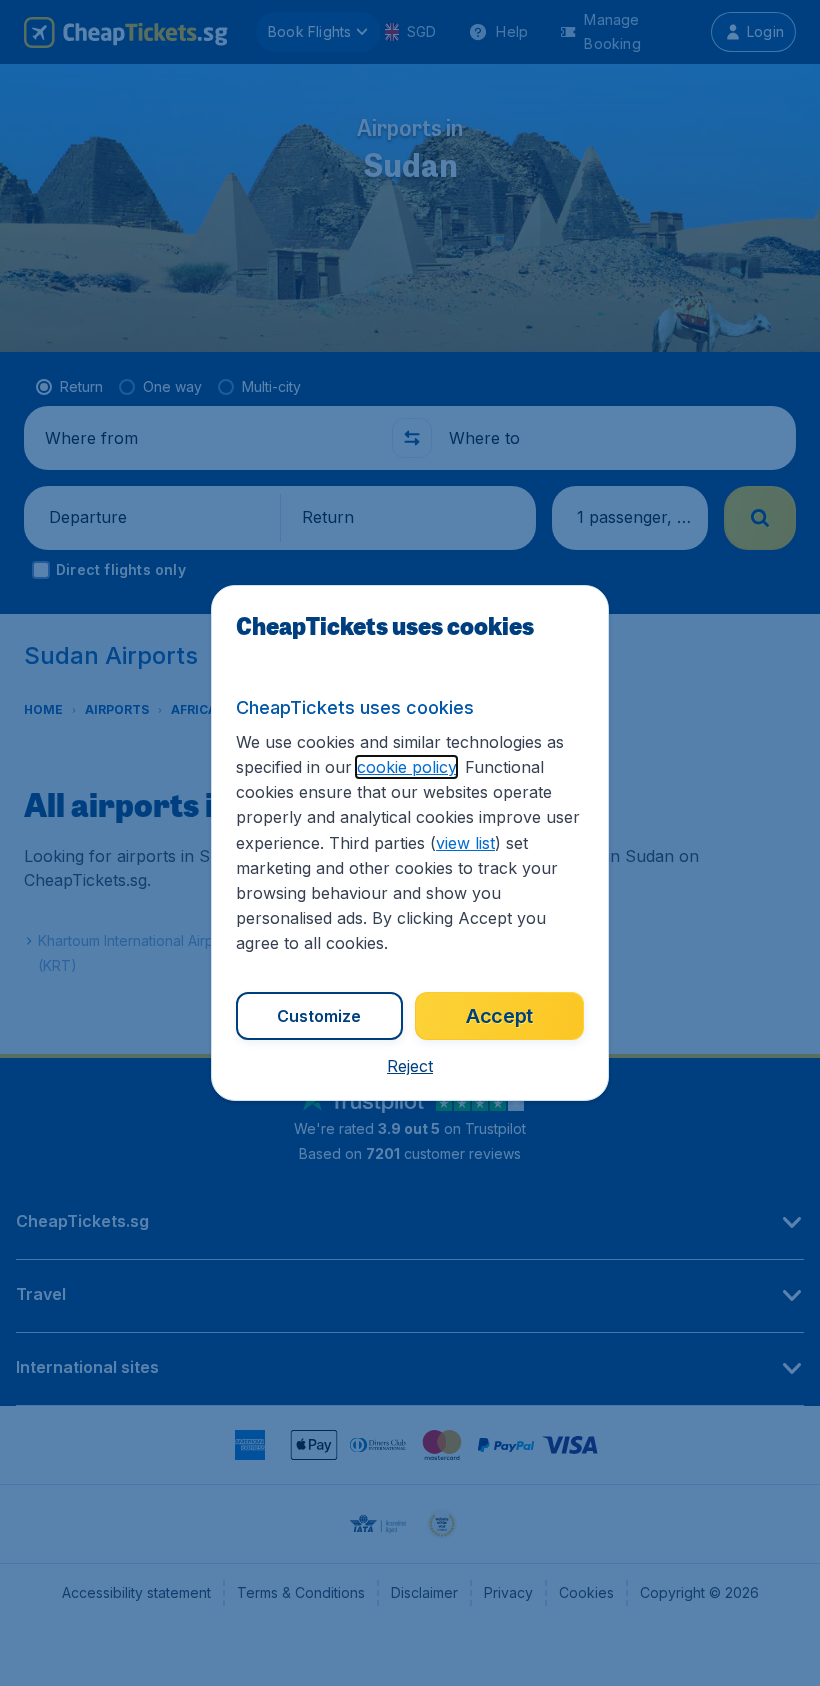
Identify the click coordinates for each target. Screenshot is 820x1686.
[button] (410, 1066)
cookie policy (406, 767)
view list (465, 843)
